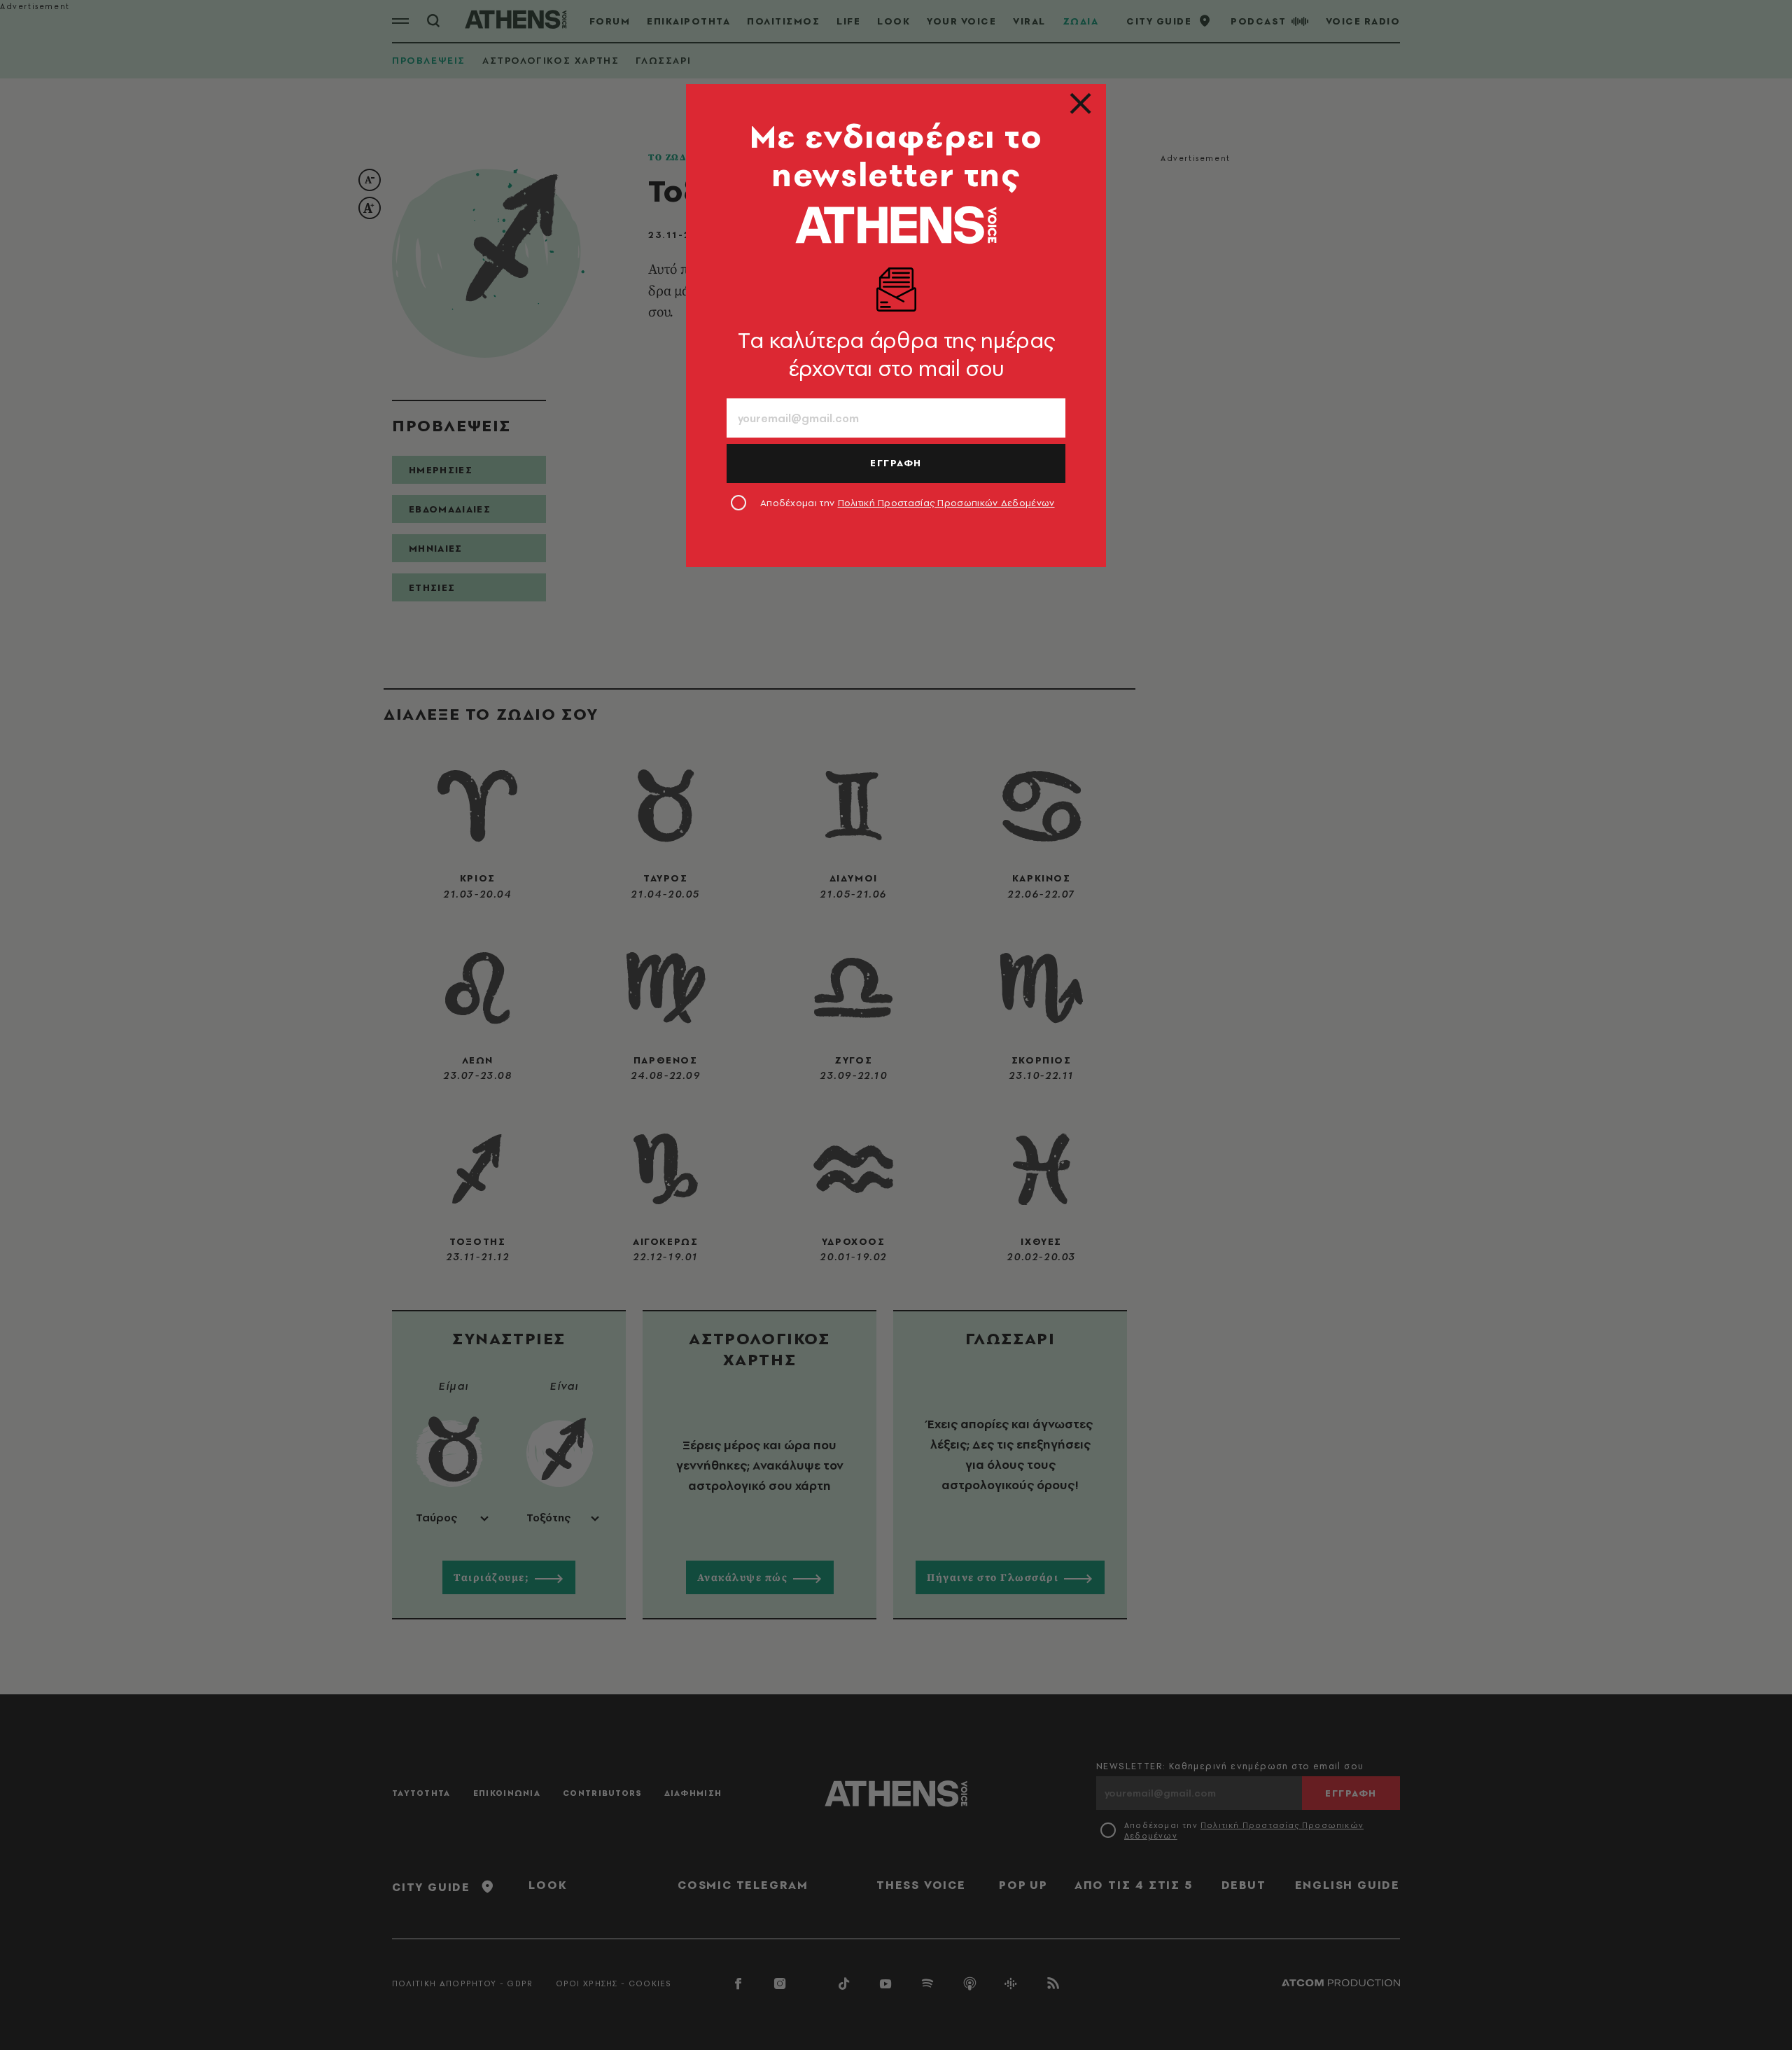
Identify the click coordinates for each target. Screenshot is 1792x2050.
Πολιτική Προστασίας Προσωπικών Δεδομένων (946, 503)
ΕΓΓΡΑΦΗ (896, 463)
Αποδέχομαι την (908, 503)
